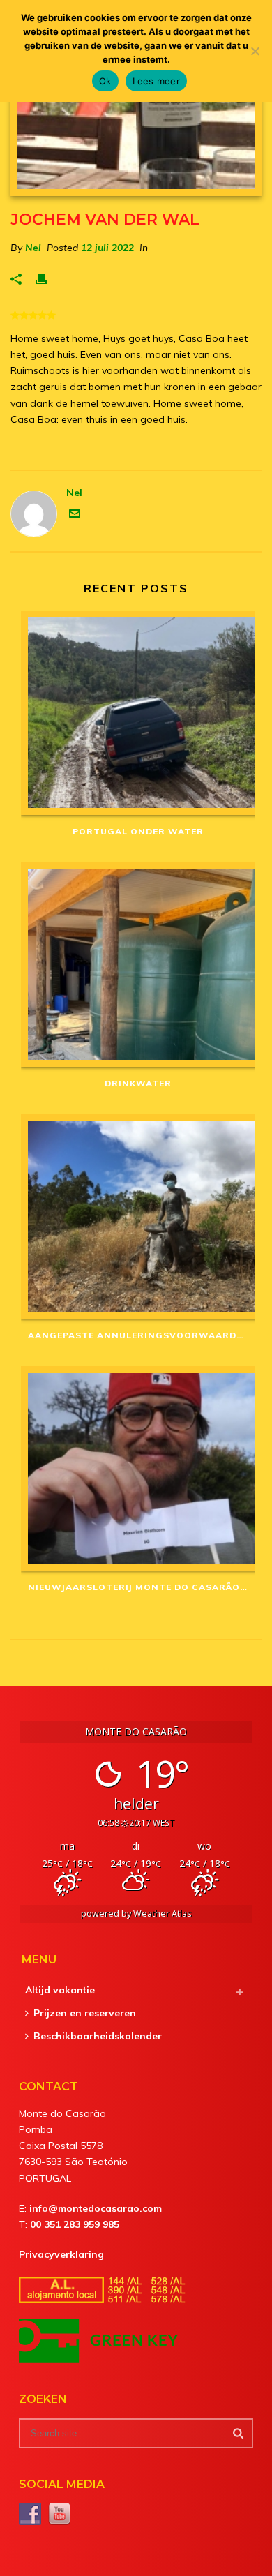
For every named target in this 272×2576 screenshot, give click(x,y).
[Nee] (255, 51)
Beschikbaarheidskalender (98, 2036)
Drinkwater (138, 1083)
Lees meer (156, 81)
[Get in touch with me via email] (75, 516)
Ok (105, 81)
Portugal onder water (138, 831)
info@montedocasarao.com (96, 2208)
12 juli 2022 (107, 248)
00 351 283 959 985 (75, 2224)
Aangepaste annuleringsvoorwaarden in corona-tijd (141, 1335)
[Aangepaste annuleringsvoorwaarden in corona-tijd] (138, 1216)
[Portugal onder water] (138, 713)
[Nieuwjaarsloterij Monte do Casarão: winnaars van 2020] (138, 1468)
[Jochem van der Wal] (136, 138)
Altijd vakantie (60, 1990)
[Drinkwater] (138, 965)
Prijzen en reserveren (85, 2013)
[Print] (48, 278)
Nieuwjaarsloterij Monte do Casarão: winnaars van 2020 (141, 1587)
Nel (33, 248)
